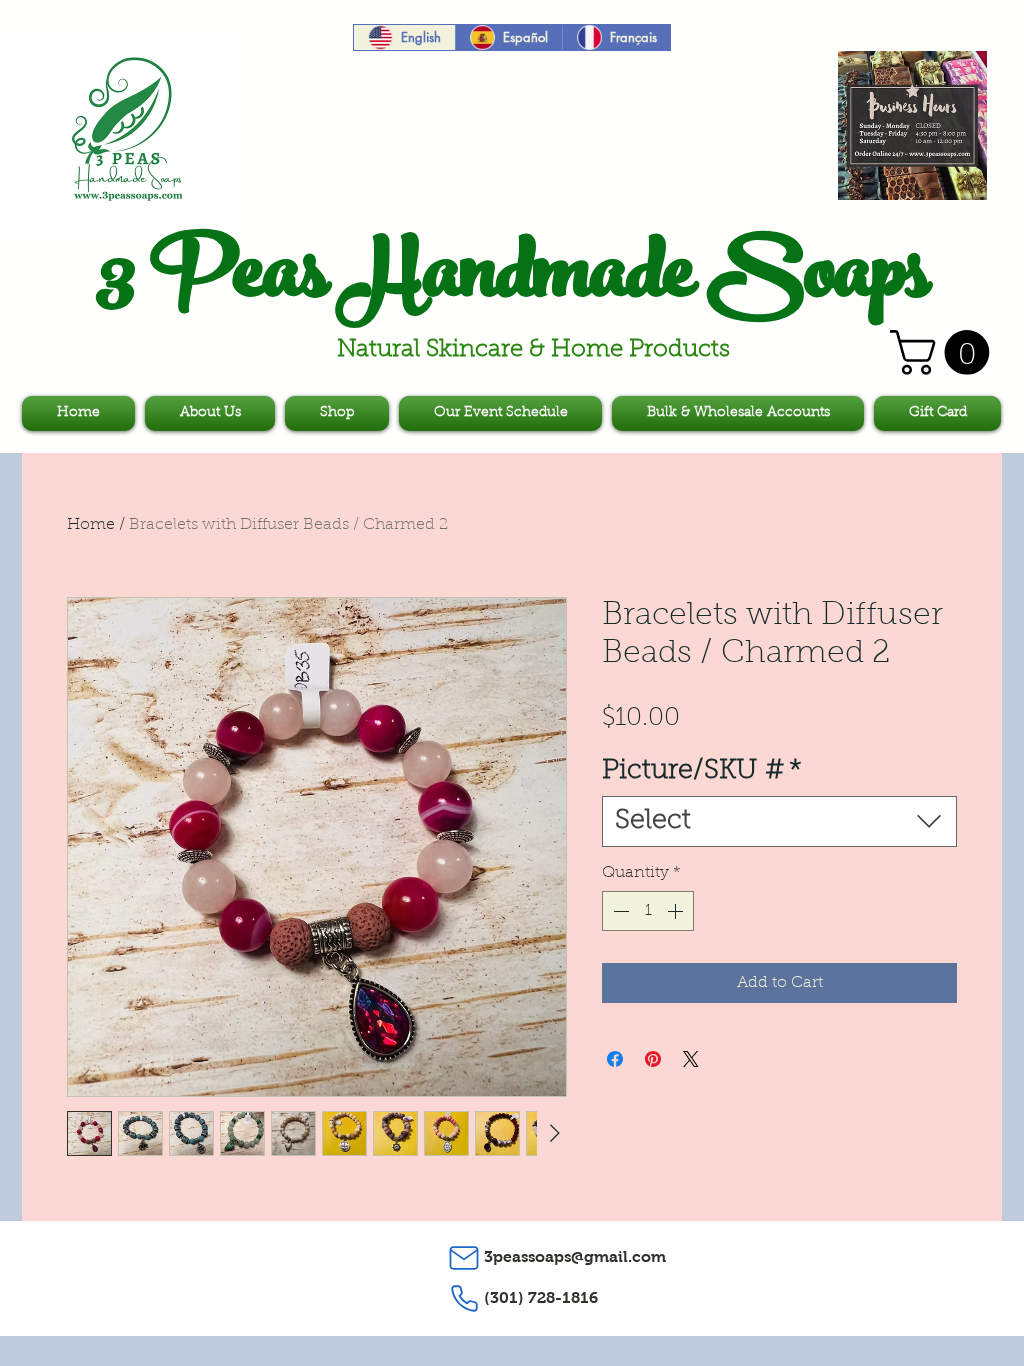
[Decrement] (619, 911)
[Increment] (677, 911)
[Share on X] (691, 1059)
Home (91, 525)
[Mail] (464, 1258)
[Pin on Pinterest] (653, 1059)
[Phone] (464, 1299)
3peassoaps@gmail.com (575, 1256)
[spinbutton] (648, 911)
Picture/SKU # (702, 771)
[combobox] (779, 821)
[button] (945, 352)
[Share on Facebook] (615, 1059)
